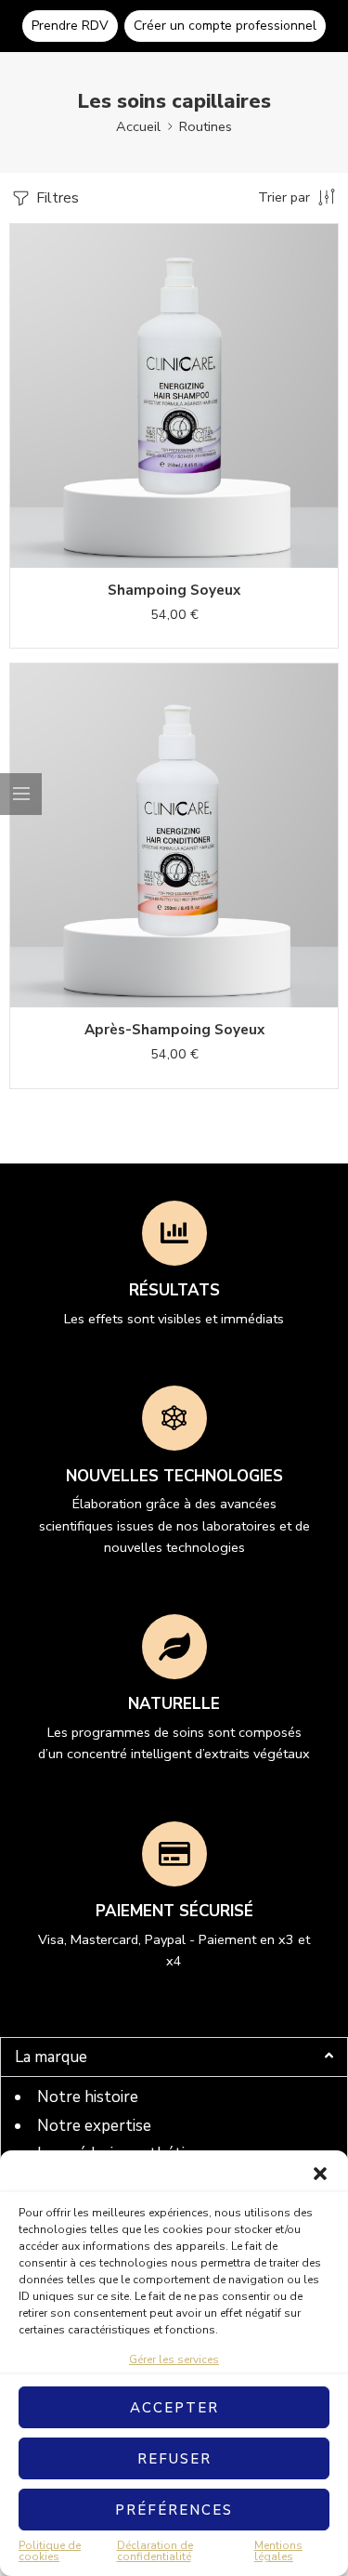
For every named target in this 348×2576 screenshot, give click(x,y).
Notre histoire (88, 2097)
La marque (51, 2057)
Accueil (138, 126)
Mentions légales (278, 2551)
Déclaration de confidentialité (155, 2551)
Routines (206, 126)
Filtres (56, 198)
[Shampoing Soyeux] (174, 396)
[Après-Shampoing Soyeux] (174, 835)
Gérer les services (174, 2359)
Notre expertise (94, 2126)
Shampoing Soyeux (174, 590)
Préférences (174, 2510)
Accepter (174, 2408)
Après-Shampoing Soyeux (174, 1030)
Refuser (174, 2459)
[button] (320, 2174)
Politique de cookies (50, 2551)
